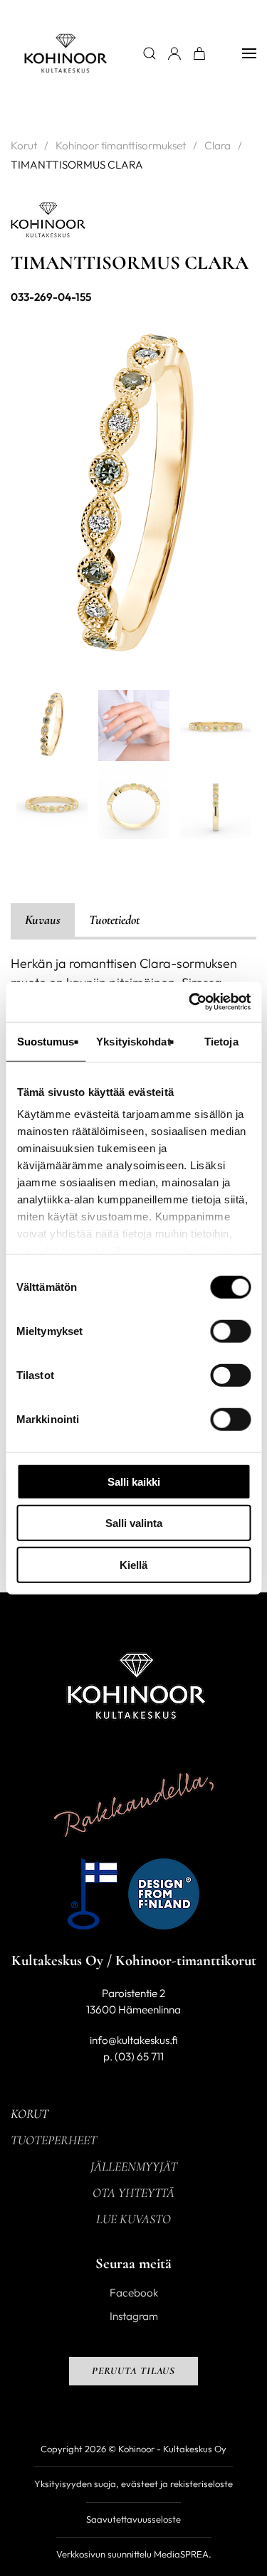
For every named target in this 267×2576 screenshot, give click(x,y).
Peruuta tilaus (134, 2371)
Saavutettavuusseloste (133, 2519)
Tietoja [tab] (221, 1041)
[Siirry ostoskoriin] (199, 53)
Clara (218, 145)
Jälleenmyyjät (134, 2166)
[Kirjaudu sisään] (174, 53)
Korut (24, 145)
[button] (249, 53)
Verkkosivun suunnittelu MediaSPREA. (134, 2554)
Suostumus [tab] (46, 1041)
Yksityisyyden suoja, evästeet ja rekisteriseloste (133, 2484)
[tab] (52, 725)
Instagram (134, 2316)
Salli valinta (134, 1523)
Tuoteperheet (54, 2140)
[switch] (230, 1331)
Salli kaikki (134, 1481)
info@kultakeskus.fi (134, 2040)
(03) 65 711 (139, 2056)
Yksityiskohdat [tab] (133, 1041)
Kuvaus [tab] (43, 920)
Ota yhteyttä (133, 2193)
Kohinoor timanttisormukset (121, 145)
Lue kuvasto (133, 2219)
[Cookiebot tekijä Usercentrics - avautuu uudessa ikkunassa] (190, 1002)
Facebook (134, 2293)
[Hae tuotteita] (150, 53)
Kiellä (133, 1564)
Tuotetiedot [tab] (114, 920)
